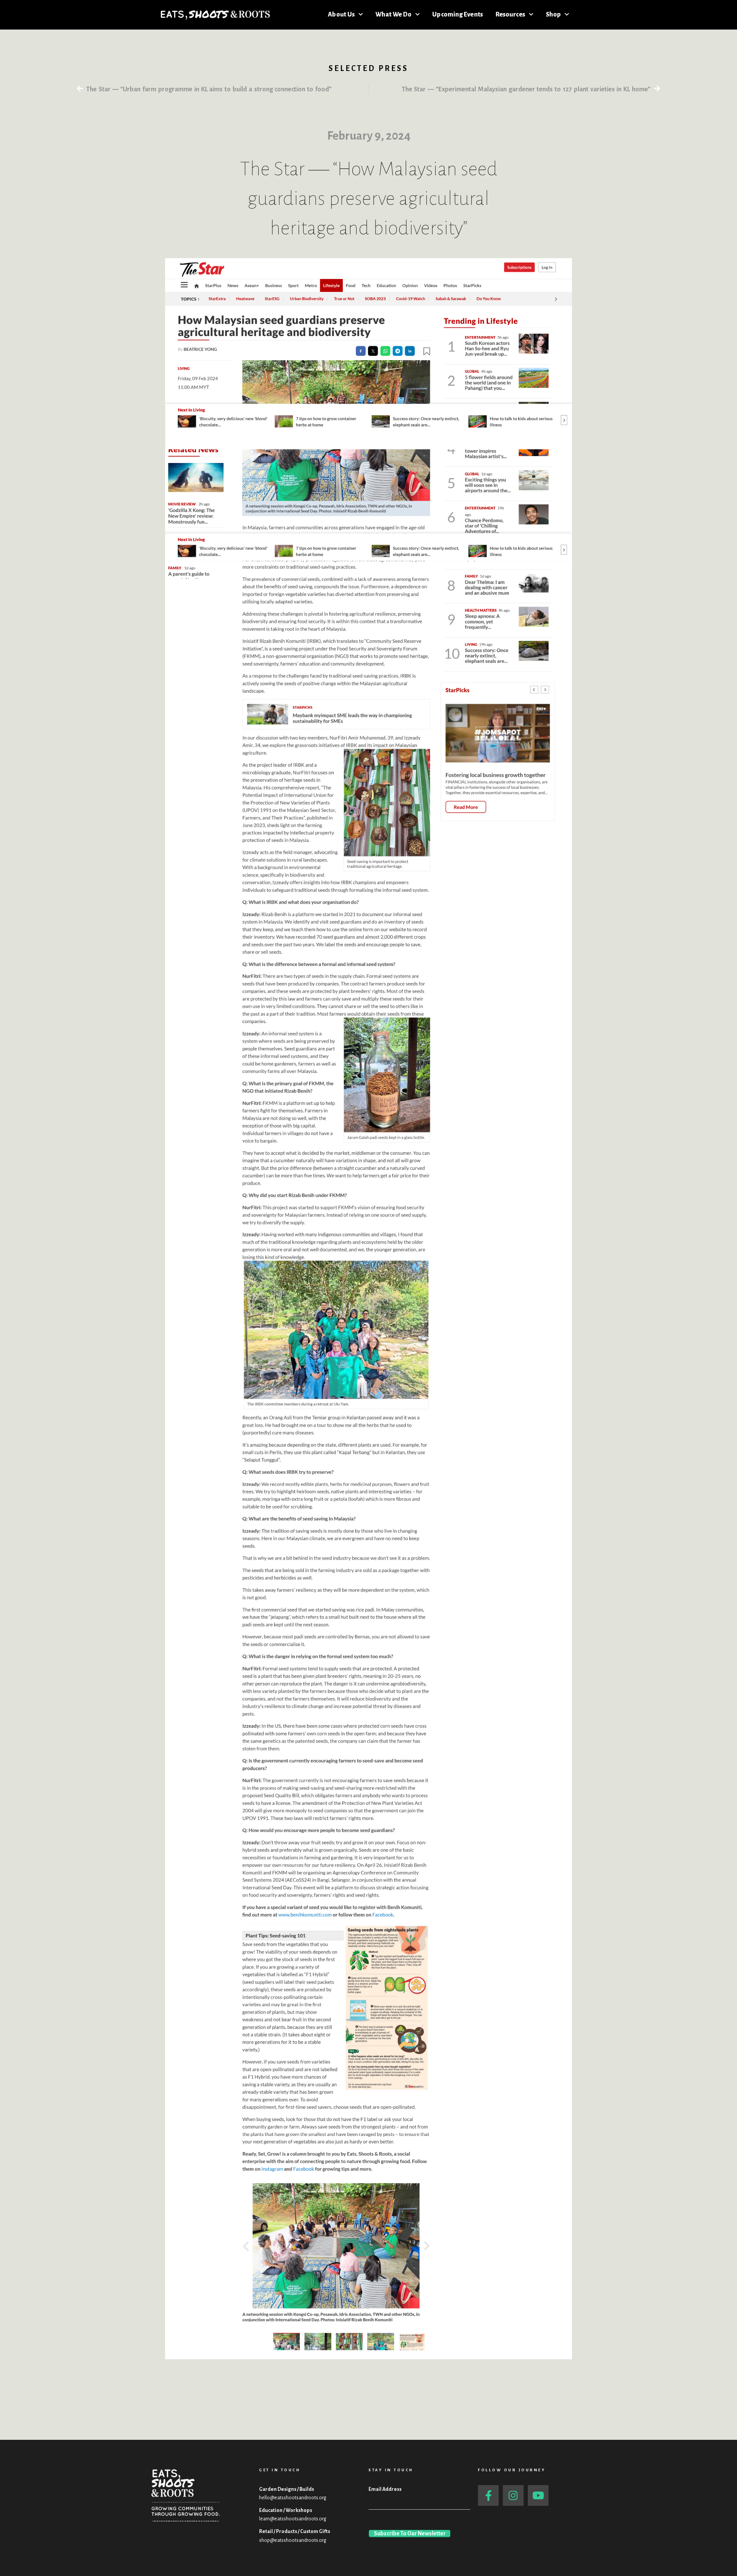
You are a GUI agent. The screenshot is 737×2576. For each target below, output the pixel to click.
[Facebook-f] (488, 2495)
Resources (510, 15)
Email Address (385, 2489)
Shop (553, 15)
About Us (341, 15)
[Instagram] (513, 2495)
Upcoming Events (458, 15)
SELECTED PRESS (368, 68)
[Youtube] (538, 2495)
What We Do (393, 15)
